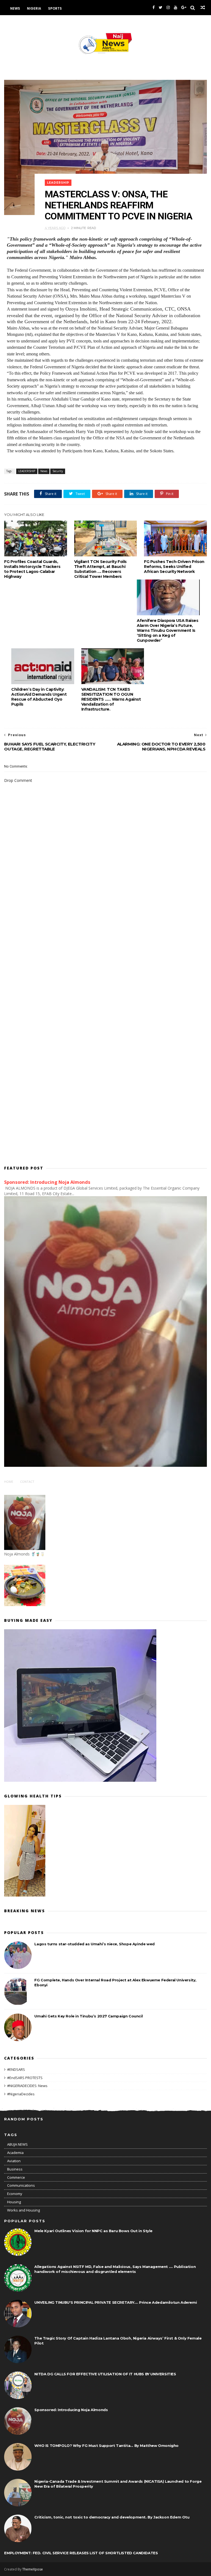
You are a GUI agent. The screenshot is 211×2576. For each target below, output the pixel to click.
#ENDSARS (16, 2069)
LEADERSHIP (58, 183)
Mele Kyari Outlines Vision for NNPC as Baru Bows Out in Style (93, 2231)
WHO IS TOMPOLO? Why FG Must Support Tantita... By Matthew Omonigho (106, 2446)
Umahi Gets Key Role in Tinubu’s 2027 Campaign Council (88, 2016)
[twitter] (161, 8)
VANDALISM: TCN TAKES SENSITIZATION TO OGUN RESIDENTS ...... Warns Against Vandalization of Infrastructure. (111, 699)
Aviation (14, 2161)
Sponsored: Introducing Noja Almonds (47, 1182)
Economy (15, 2194)
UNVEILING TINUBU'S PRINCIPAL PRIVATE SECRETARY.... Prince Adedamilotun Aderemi (116, 2302)
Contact (27, 1482)
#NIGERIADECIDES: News (27, 2086)
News (15, 8)
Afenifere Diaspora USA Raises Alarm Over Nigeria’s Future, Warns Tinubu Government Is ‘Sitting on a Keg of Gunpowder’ (167, 630)
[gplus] (184, 8)
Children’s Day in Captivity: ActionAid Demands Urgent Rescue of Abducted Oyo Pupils (39, 697)
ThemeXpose (33, 2569)
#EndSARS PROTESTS (25, 2078)
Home (9, 1482)
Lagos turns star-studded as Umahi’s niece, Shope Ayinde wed (94, 1944)
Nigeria (34, 8)
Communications (21, 2185)
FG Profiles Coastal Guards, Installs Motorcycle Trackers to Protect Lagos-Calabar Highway (32, 569)
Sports (55, 8)
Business (15, 2169)
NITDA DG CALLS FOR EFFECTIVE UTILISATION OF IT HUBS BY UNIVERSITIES (105, 2374)
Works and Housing (23, 2210)
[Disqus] (105, 939)
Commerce (16, 2177)
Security (58, 471)
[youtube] (176, 8)
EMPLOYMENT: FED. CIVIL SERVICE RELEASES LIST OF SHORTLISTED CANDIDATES (81, 2553)
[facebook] (154, 8)
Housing (14, 2202)
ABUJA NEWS (17, 2144)
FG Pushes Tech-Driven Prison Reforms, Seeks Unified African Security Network (174, 567)
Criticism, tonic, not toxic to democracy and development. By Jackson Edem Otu (112, 2517)
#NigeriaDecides (21, 2094)
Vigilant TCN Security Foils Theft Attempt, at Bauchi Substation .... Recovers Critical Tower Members (100, 569)
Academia (15, 2153)
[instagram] (168, 8)
